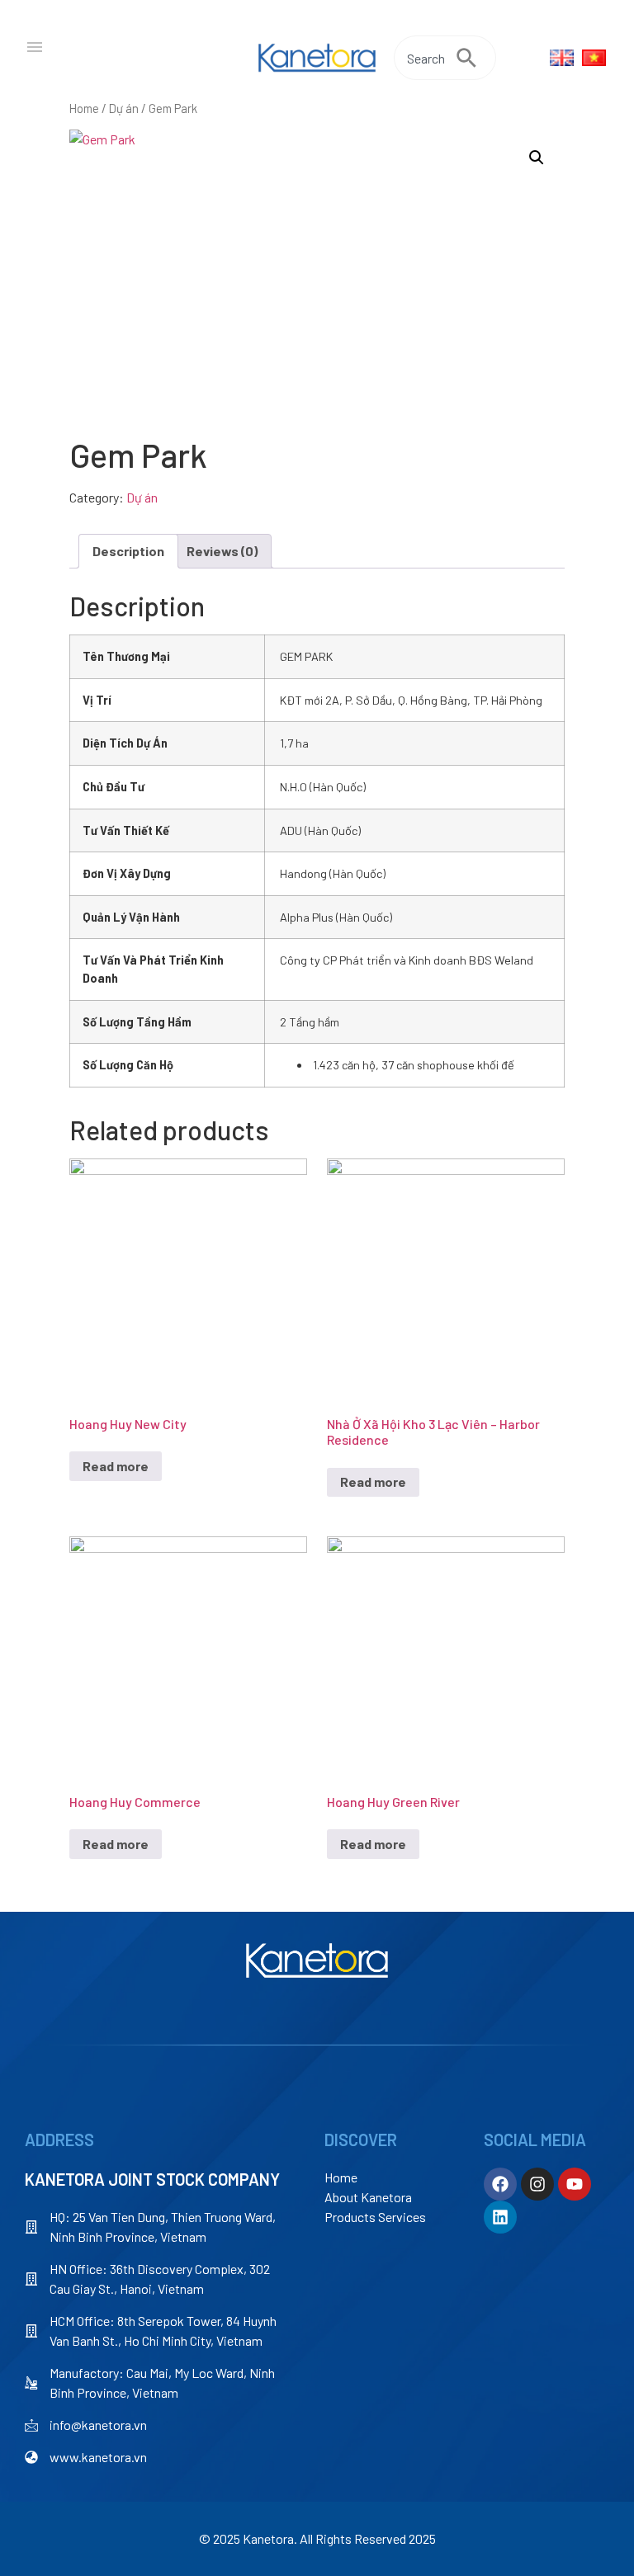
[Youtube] (575, 2184)
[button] (537, 158)
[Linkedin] (500, 2217)
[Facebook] (500, 2184)
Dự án (124, 108)
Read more (116, 1466)
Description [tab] (128, 551)
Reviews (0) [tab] (222, 551)
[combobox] (425, 58)
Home (84, 108)
